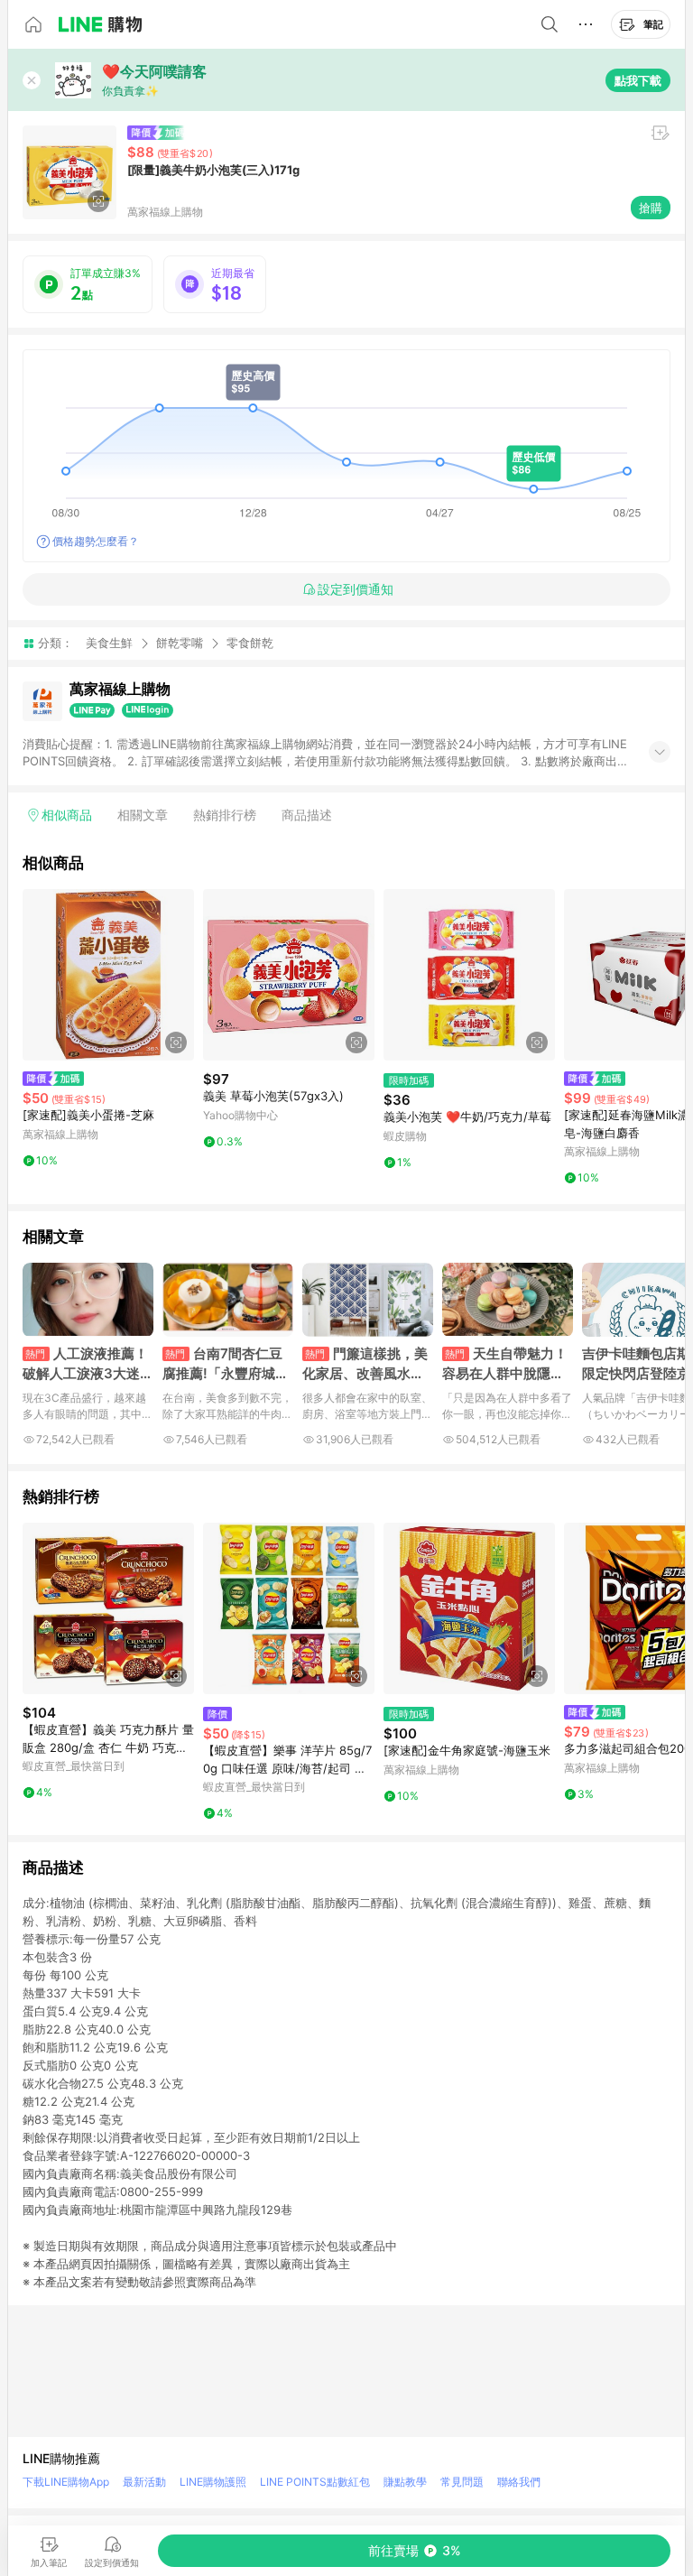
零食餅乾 (250, 643)
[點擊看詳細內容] (108, 975)
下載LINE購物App (66, 2482)
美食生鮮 (109, 643)
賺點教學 (405, 2482)
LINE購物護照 (213, 2482)
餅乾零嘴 (180, 643)
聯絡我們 (519, 2482)
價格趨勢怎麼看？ (96, 541)
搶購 (651, 208)
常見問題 (462, 2482)
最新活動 (144, 2482)
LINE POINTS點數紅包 (315, 2482)
